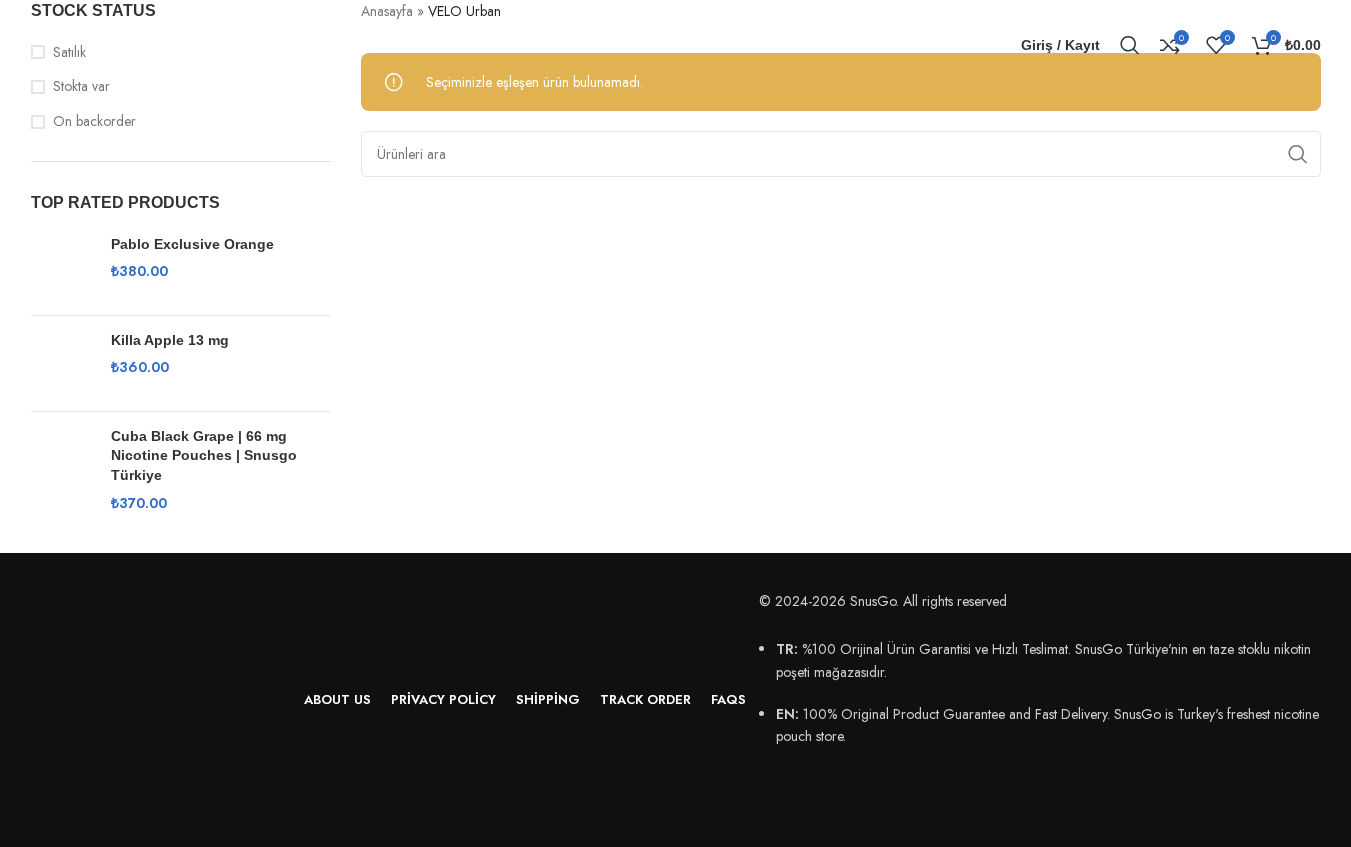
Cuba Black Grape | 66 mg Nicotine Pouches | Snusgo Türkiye (204, 455)
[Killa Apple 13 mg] (63, 363)
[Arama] (1130, 45)
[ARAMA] (1298, 154)
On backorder (94, 121)
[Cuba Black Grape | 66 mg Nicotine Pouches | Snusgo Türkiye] (63, 470)
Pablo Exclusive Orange (192, 244)
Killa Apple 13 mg (170, 340)
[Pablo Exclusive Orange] (63, 267)
